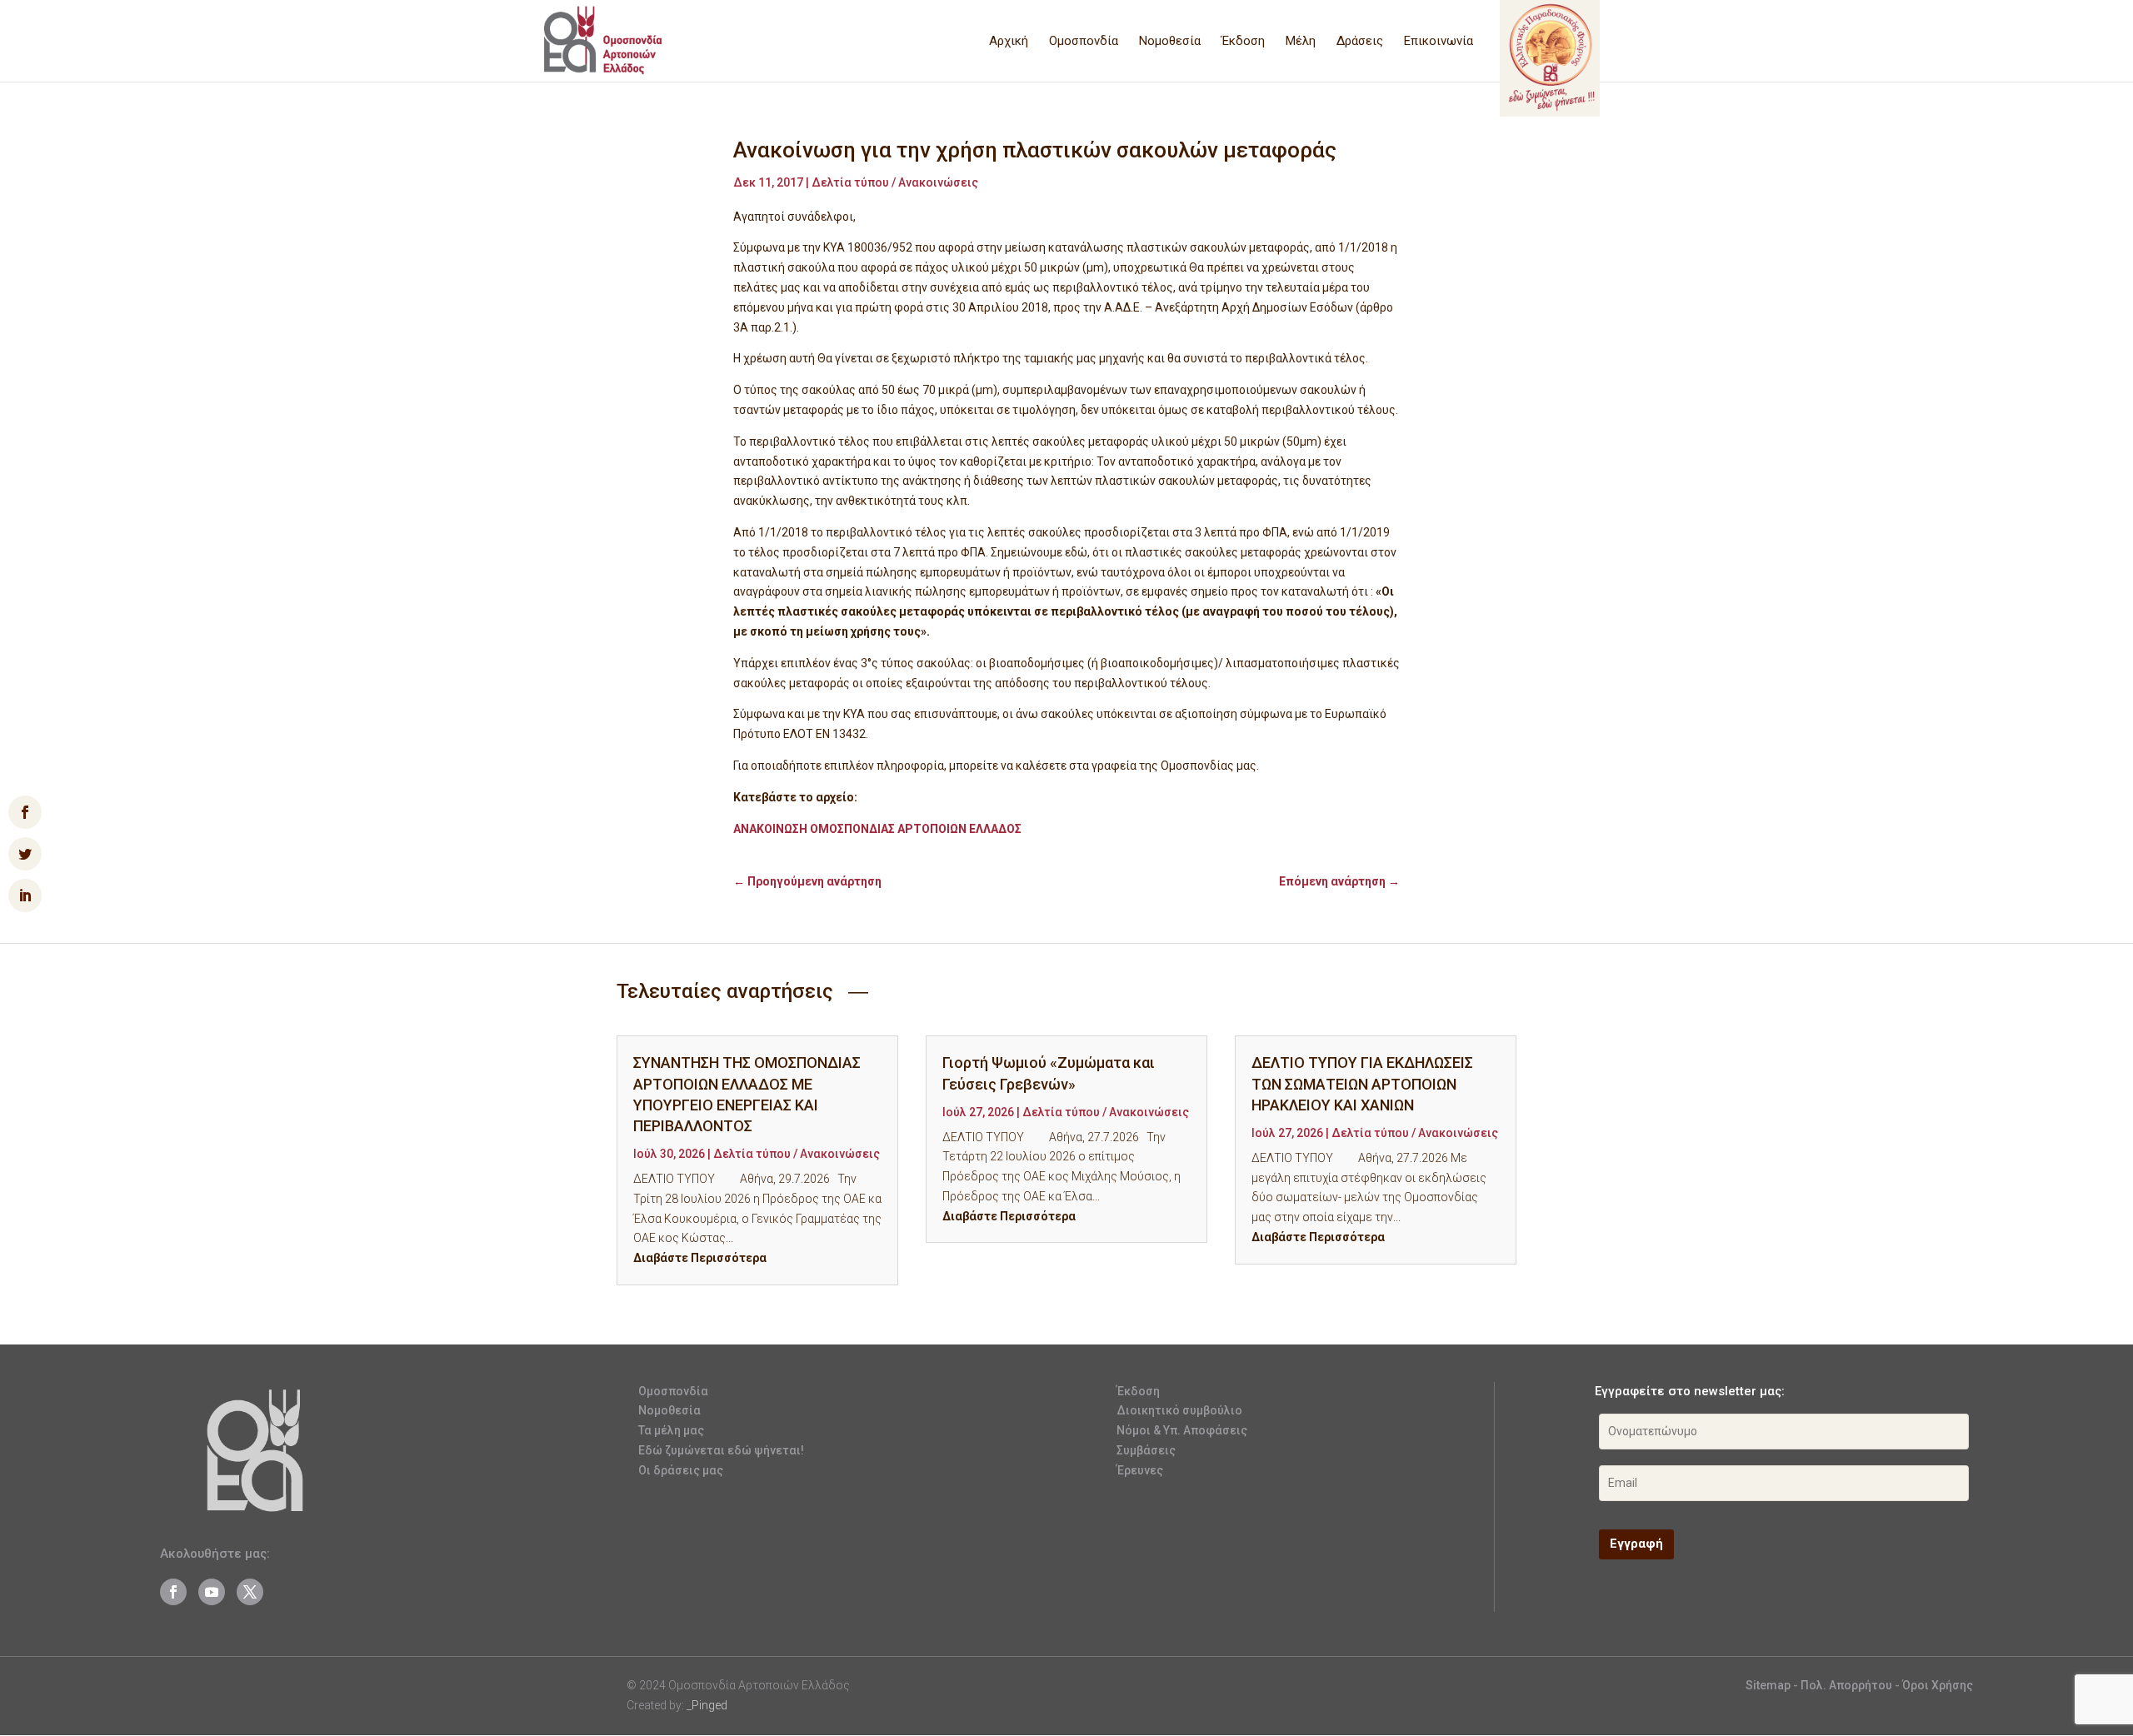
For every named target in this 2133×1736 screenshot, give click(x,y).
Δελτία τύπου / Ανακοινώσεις (895, 182)
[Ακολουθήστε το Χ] (250, 1592)
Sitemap (1768, 1685)
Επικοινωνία (1439, 42)
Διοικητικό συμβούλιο (1179, 1410)
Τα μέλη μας (671, 1430)
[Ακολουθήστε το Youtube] (212, 1592)
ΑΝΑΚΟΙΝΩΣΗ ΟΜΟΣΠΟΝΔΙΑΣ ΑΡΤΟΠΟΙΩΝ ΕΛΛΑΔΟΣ (877, 829)
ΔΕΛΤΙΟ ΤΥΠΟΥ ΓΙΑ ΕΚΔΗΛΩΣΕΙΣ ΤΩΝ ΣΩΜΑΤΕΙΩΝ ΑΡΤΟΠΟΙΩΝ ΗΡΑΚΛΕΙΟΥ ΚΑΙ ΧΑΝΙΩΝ (1362, 1083)
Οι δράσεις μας (681, 1470)
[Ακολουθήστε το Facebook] (173, 1592)
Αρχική (1009, 42)
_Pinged (707, 1705)
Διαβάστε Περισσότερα (700, 1258)
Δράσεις (1360, 42)
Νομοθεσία (1170, 42)
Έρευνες (1140, 1470)
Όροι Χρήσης (1938, 1685)
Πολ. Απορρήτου (1848, 1685)
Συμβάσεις (1146, 1450)
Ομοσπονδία (1084, 42)
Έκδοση (1243, 42)
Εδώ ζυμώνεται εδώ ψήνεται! (721, 1450)
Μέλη (1301, 42)
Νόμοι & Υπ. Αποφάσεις (1182, 1430)
